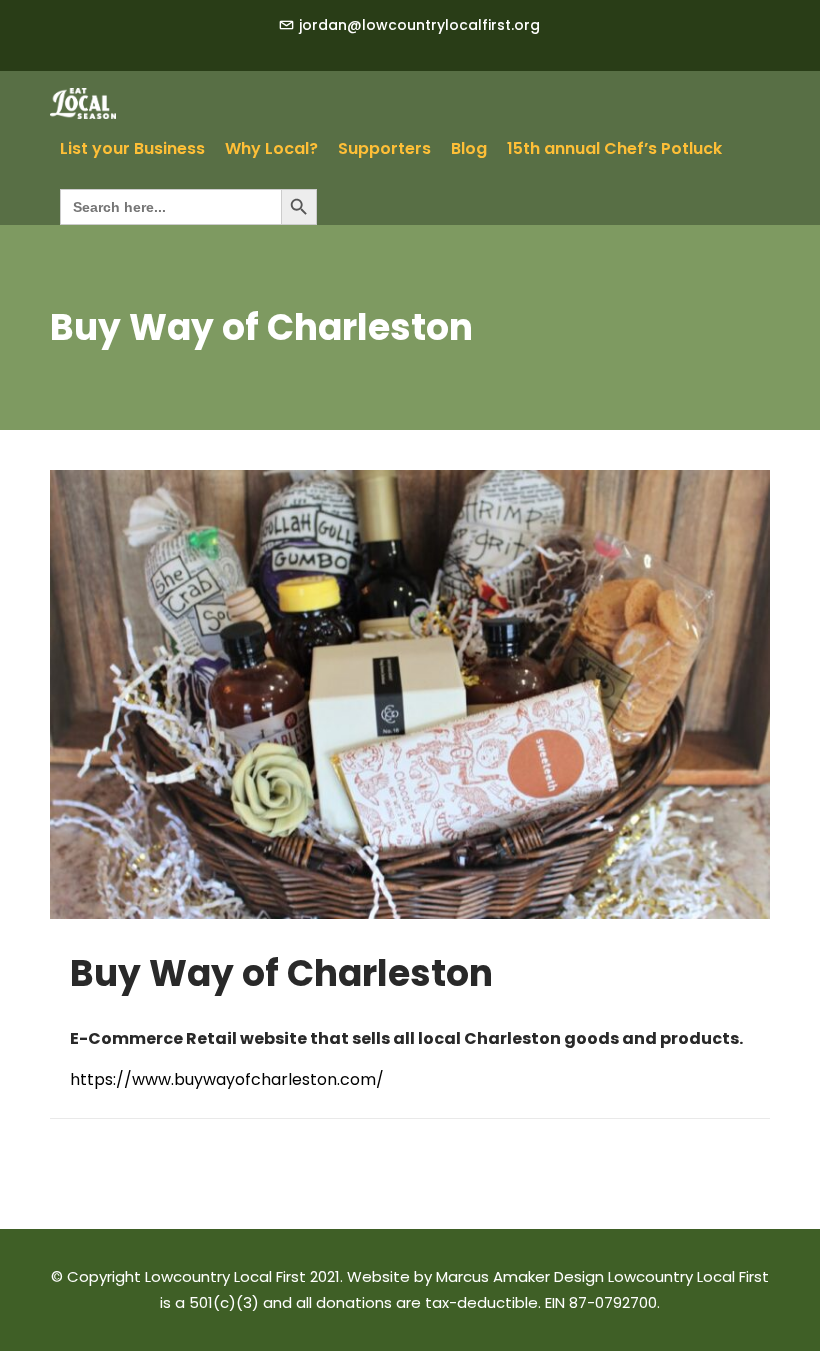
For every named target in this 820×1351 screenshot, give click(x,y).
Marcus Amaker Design (520, 1276)
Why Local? (271, 148)
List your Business (132, 148)
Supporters (384, 148)
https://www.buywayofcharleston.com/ (227, 1079)
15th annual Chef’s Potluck (614, 148)
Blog (469, 148)
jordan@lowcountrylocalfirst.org (419, 25)
